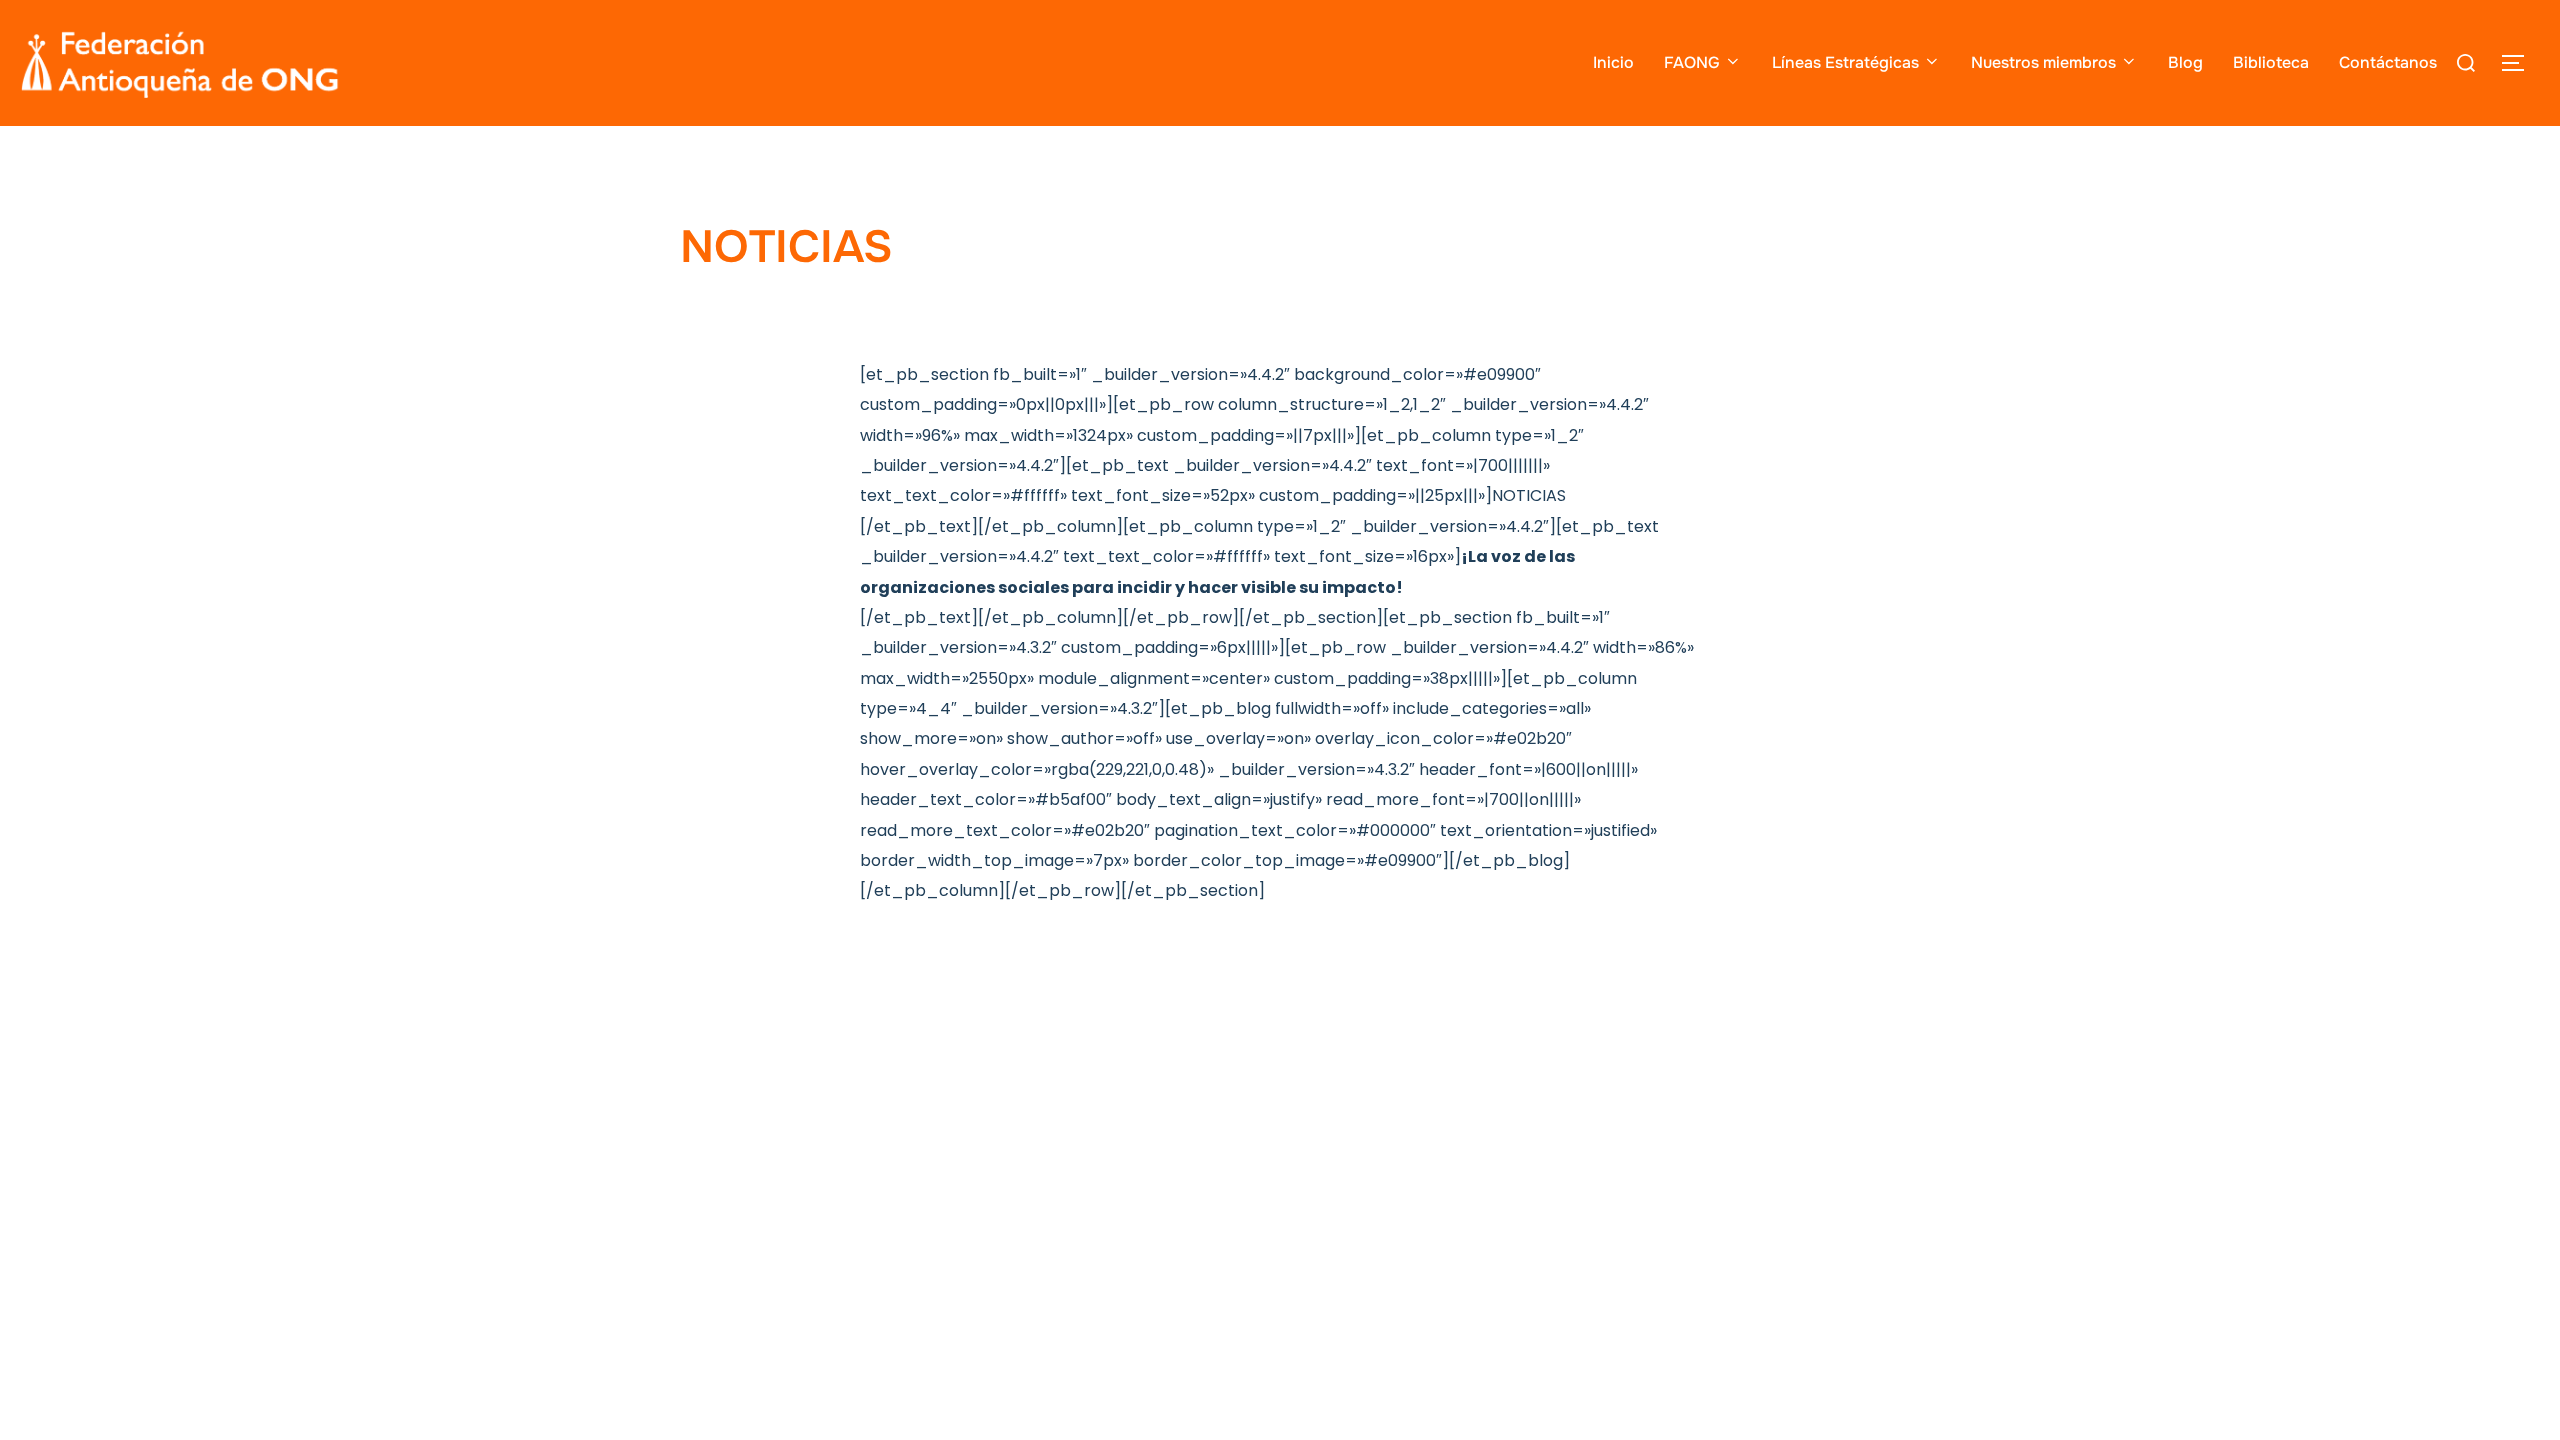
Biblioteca (2271, 62)
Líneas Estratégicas (1845, 62)
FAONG (1692, 62)
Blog (2185, 62)
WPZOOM (1847, 944)
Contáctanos (2388, 62)
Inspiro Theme (1733, 944)
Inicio (1613, 62)
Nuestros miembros (2043, 62)
